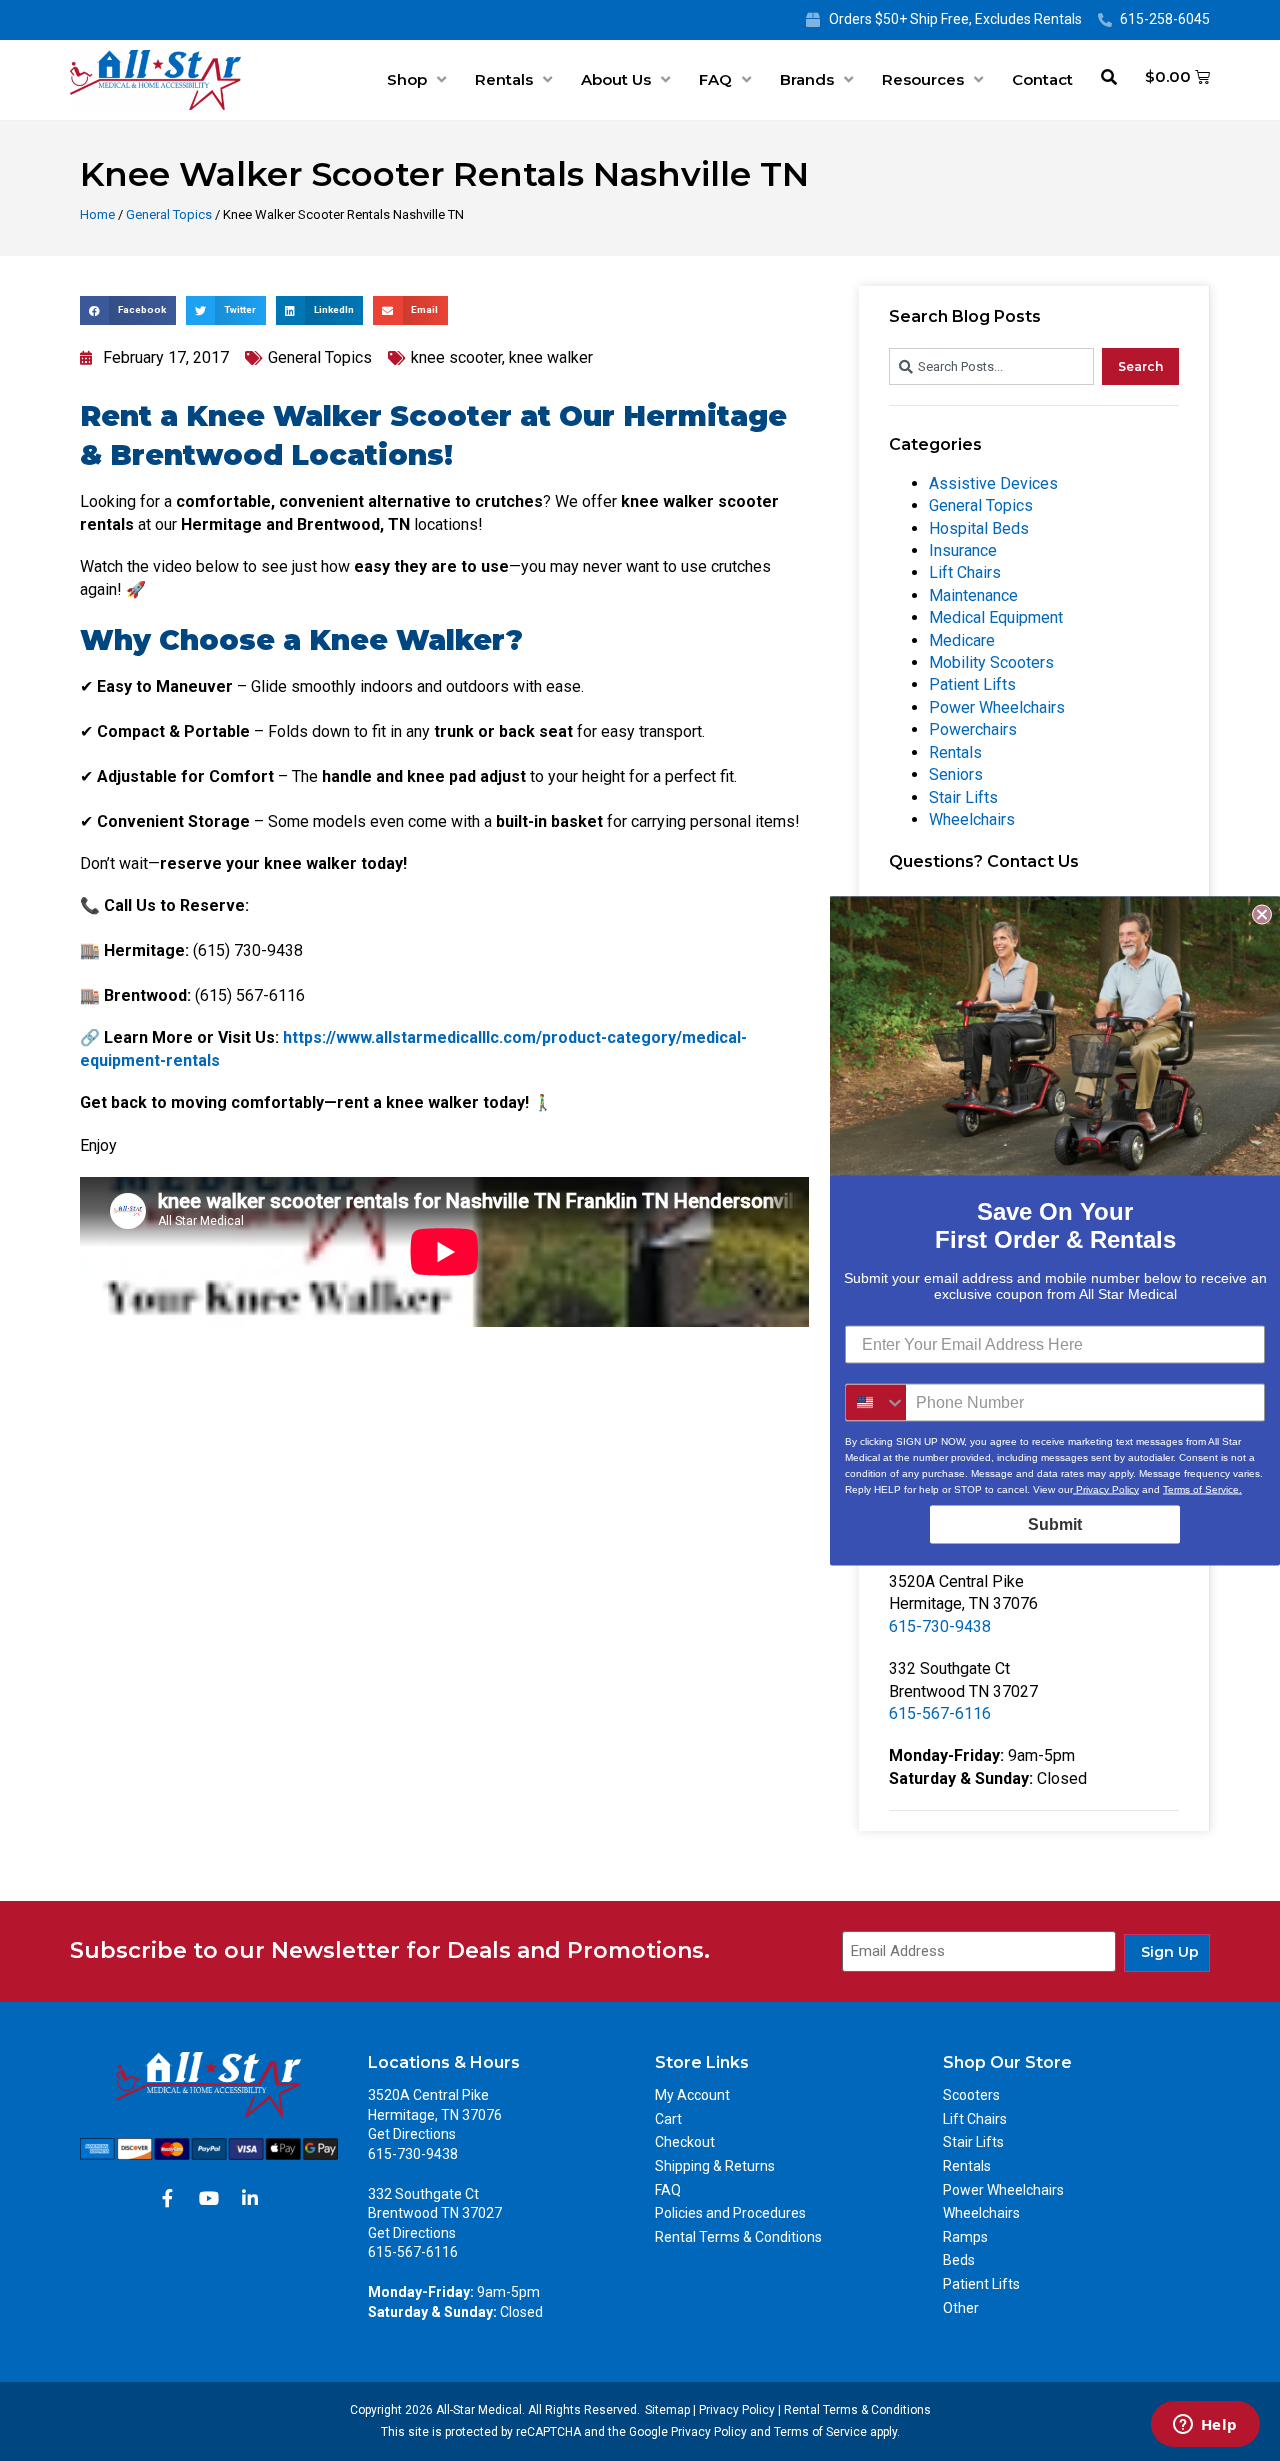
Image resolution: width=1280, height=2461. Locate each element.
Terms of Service (820, 2432)
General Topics (169, 214)
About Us (616, 79)
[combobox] (991, 366)
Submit (1055, 1523)
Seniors (956, 774)
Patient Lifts (972, 684)
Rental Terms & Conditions (738, 2237)
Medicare (962, 640)
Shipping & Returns (715, 2166)
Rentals (504, 79)
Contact (1042, 79)
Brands (807, 79)
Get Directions (412, 2134)
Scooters (971, 2095)
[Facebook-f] (168, 2198)
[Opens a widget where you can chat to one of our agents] (1205, 2426)
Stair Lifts (963, 797)
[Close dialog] (1262, 914)
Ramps (965, 2237)
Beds (959, 2260)
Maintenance (973, 595)
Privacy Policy (737, 2410)
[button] (128, 310)
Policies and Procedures (730, 2213)
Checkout (685, 2142)
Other (961, 2308)
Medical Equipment (996, 617)
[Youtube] (209, 2198)
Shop (407, 79)
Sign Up (1170, 1952)
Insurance (963, 550)
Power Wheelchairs (997, 707)
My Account (692, 2095)
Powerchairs (973, 729)
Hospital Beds (979, 528)
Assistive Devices (993, 483)
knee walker (551, 357)
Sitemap (667, 2410)
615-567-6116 (940, 1713)
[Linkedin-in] (250, 2198)
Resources (923, 79)
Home (97, 214)
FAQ (715, 79)
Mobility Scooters (991, 662)
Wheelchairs (972, 819)
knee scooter (456, 357)
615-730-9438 (940, 1626)
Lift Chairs (965, 572)
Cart (668, 2119)
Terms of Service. (1202, 1488)
